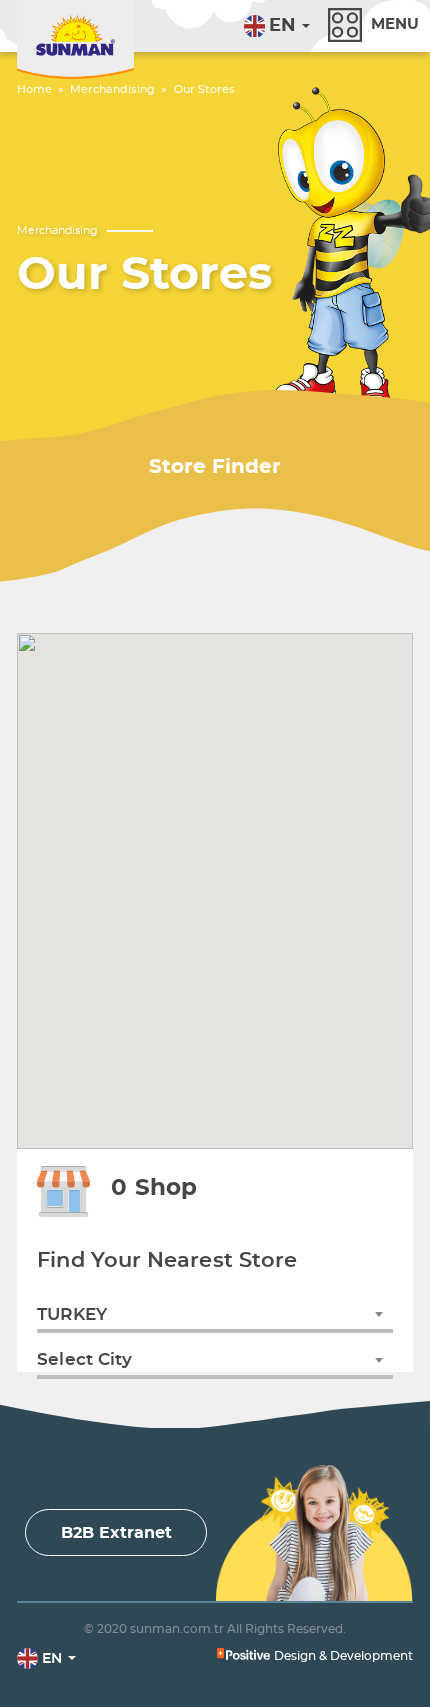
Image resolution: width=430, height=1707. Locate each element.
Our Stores (204, 89)
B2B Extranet (116, 1533)
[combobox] (215, 1314)
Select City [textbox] (84, 1359)
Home (34, 89)
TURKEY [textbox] (72, 1314)
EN (282, 25)
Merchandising (112, 89)
